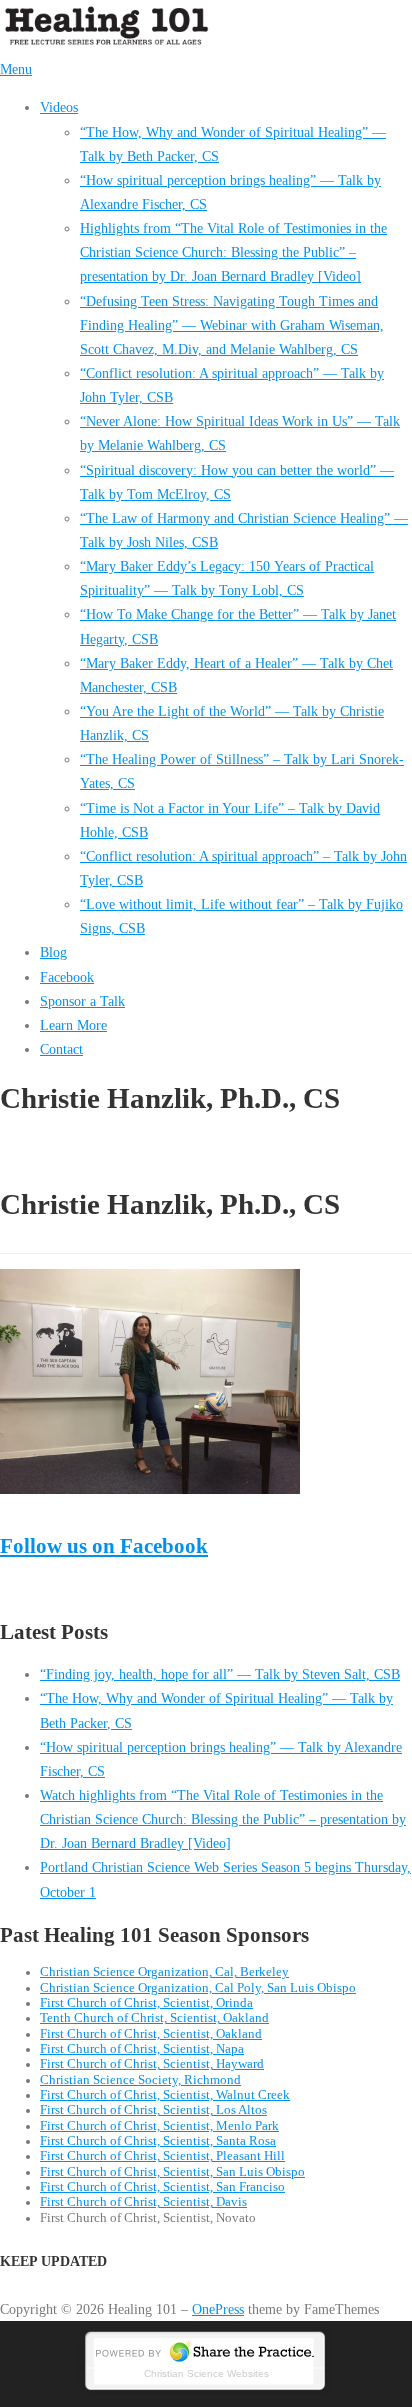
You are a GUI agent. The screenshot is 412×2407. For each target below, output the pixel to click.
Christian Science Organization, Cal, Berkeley (164, 1972)
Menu (16, 69)
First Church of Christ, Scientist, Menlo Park (159, 2126)
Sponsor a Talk (82, 1001)
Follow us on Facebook (104, 1545)
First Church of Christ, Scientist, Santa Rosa (158, 2141)
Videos (59, 107)
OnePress (218, 2309)
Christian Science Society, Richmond (140, 2080)
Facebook (67, 977)
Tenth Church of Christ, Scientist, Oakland (154, 2018)
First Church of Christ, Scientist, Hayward (152, 2064)
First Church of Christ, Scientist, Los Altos (153, 2110)
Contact (61, 1049)
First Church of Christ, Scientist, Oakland (151, 2034)
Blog (53, 952)
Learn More (73, 1025)
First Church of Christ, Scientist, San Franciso (162, 2187)
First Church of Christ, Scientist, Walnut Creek (165, 2095)
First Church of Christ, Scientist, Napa (142, 2049)
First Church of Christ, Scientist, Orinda (146, 2003)
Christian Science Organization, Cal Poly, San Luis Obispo (198, 1988)
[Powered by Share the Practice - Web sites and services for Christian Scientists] (206, 2389)
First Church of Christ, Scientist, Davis (143, 2202)
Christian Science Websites (206, 2373)
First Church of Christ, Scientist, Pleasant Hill (162, 2156)
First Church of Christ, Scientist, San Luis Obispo (172, 2172)
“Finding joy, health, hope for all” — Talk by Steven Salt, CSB (220, 1674)
